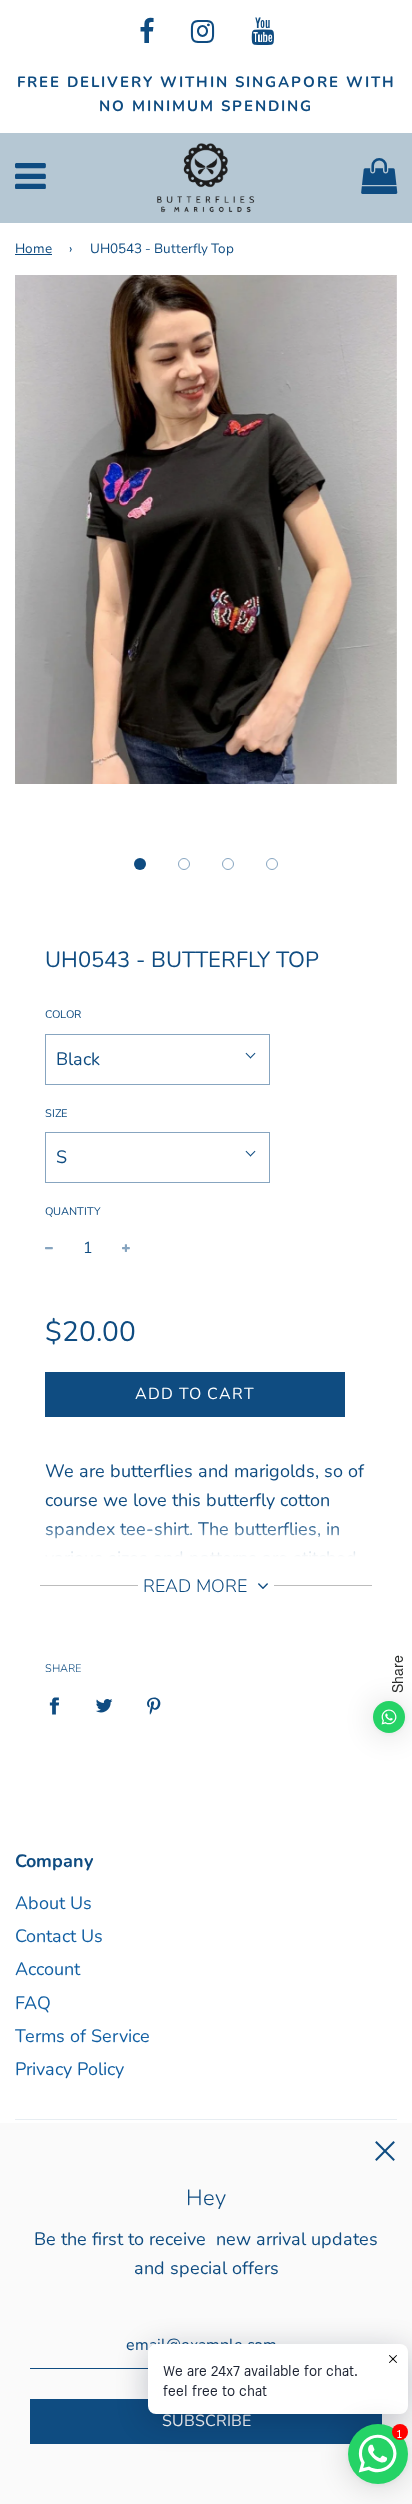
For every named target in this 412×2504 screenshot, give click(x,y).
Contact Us (59, 1936)
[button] (140, 864)
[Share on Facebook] (61, 1705)
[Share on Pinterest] (154, 1705)
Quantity (73, 1211)
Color (63, 1014)
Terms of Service (82, 2036)
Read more (197, 1586)
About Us (53, 1903)
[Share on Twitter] (104, 1705)
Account (47, 1969)
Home (33, 248)
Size (56, 1113)
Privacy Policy (69, 2069)
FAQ (33, 2003)
